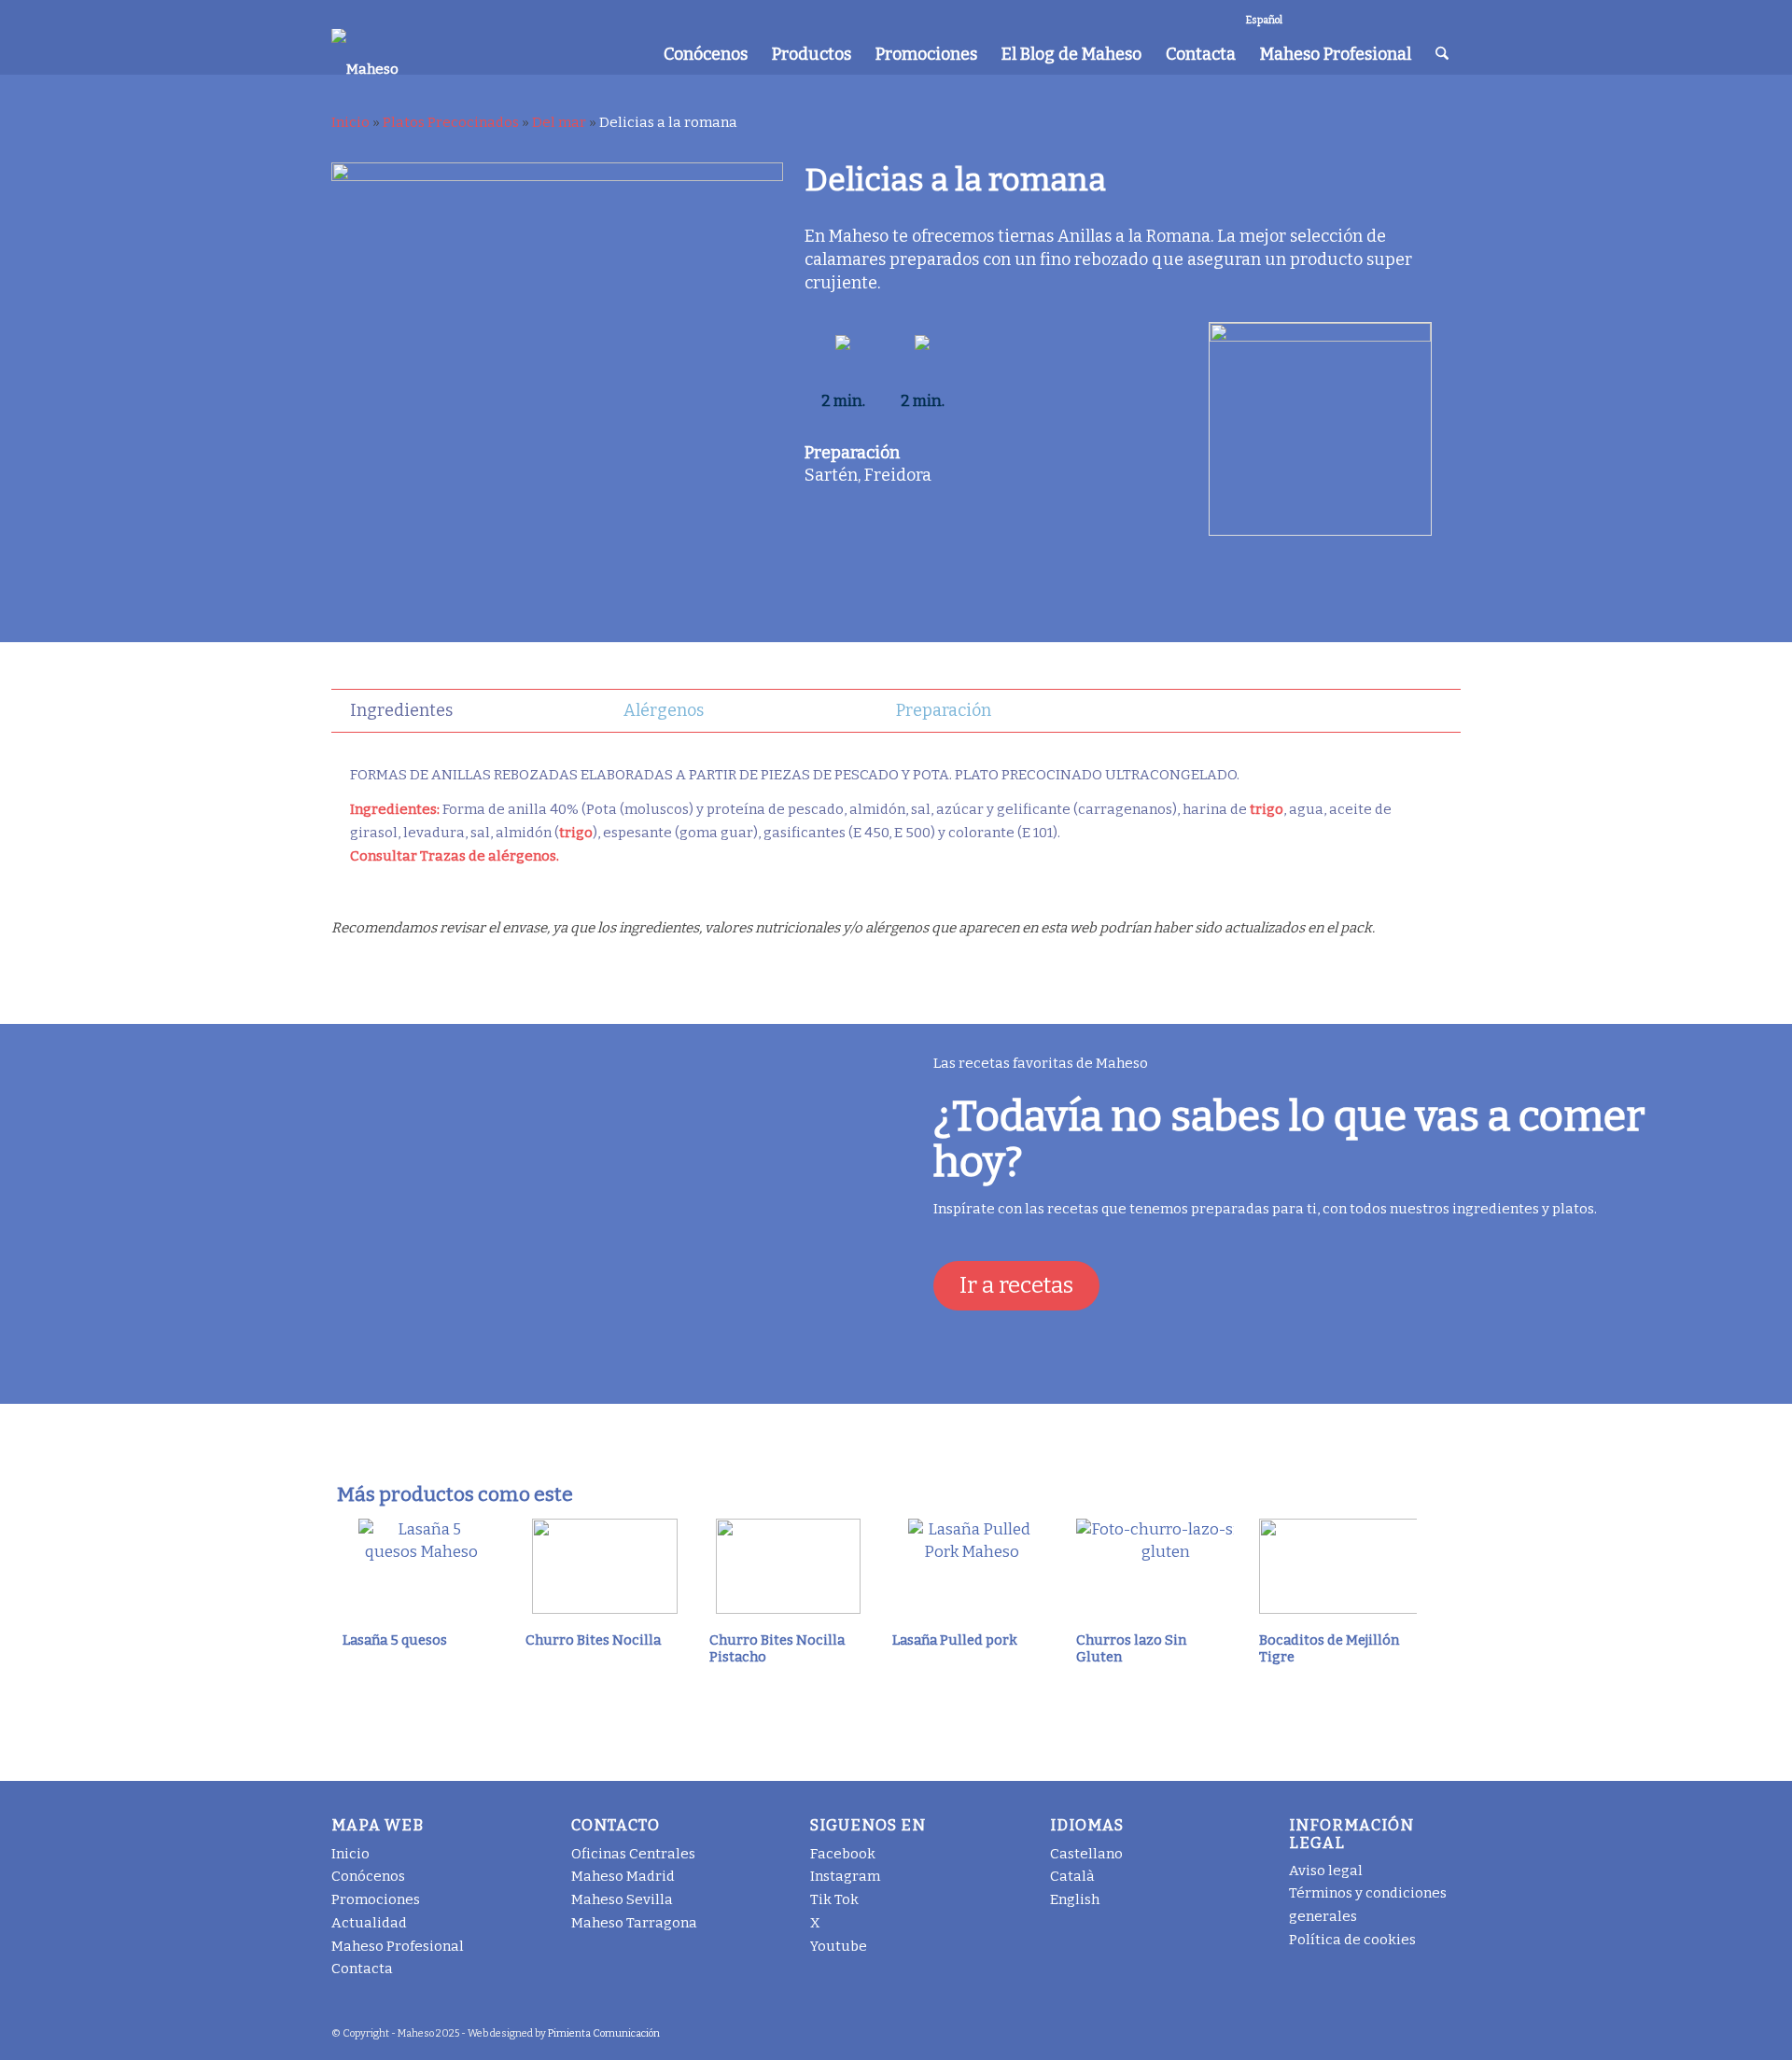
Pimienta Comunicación (604, 2033)
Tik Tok (834, 1899)
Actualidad (369, 1923)
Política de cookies (1352, 1940)
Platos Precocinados (451, 122)
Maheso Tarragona (634, 1923)
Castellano (1086, 1854)
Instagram (845, 1876)
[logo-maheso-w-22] (365, 51)
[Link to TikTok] (1362, 14)
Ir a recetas (1016, 1285)
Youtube (839, 1946)
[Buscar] (1442, 54)
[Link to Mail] (1447, 14)
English (1075, 1899)
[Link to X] (1390, 14)
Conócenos (368, 1876)
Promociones (376, 1899)
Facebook (843, 1854)
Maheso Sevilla (622, 1899)
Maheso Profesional (398, 1946)
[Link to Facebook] (1306, 14)
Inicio (350, 122)
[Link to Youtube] (1418, 14)
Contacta (362, 1969)
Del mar (559, 122)
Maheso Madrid (623, 1876)
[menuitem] (706, 54)
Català (1072, 1876)
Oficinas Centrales (633, 1854)
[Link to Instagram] (1334, 14)
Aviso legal (1326, 1871)
